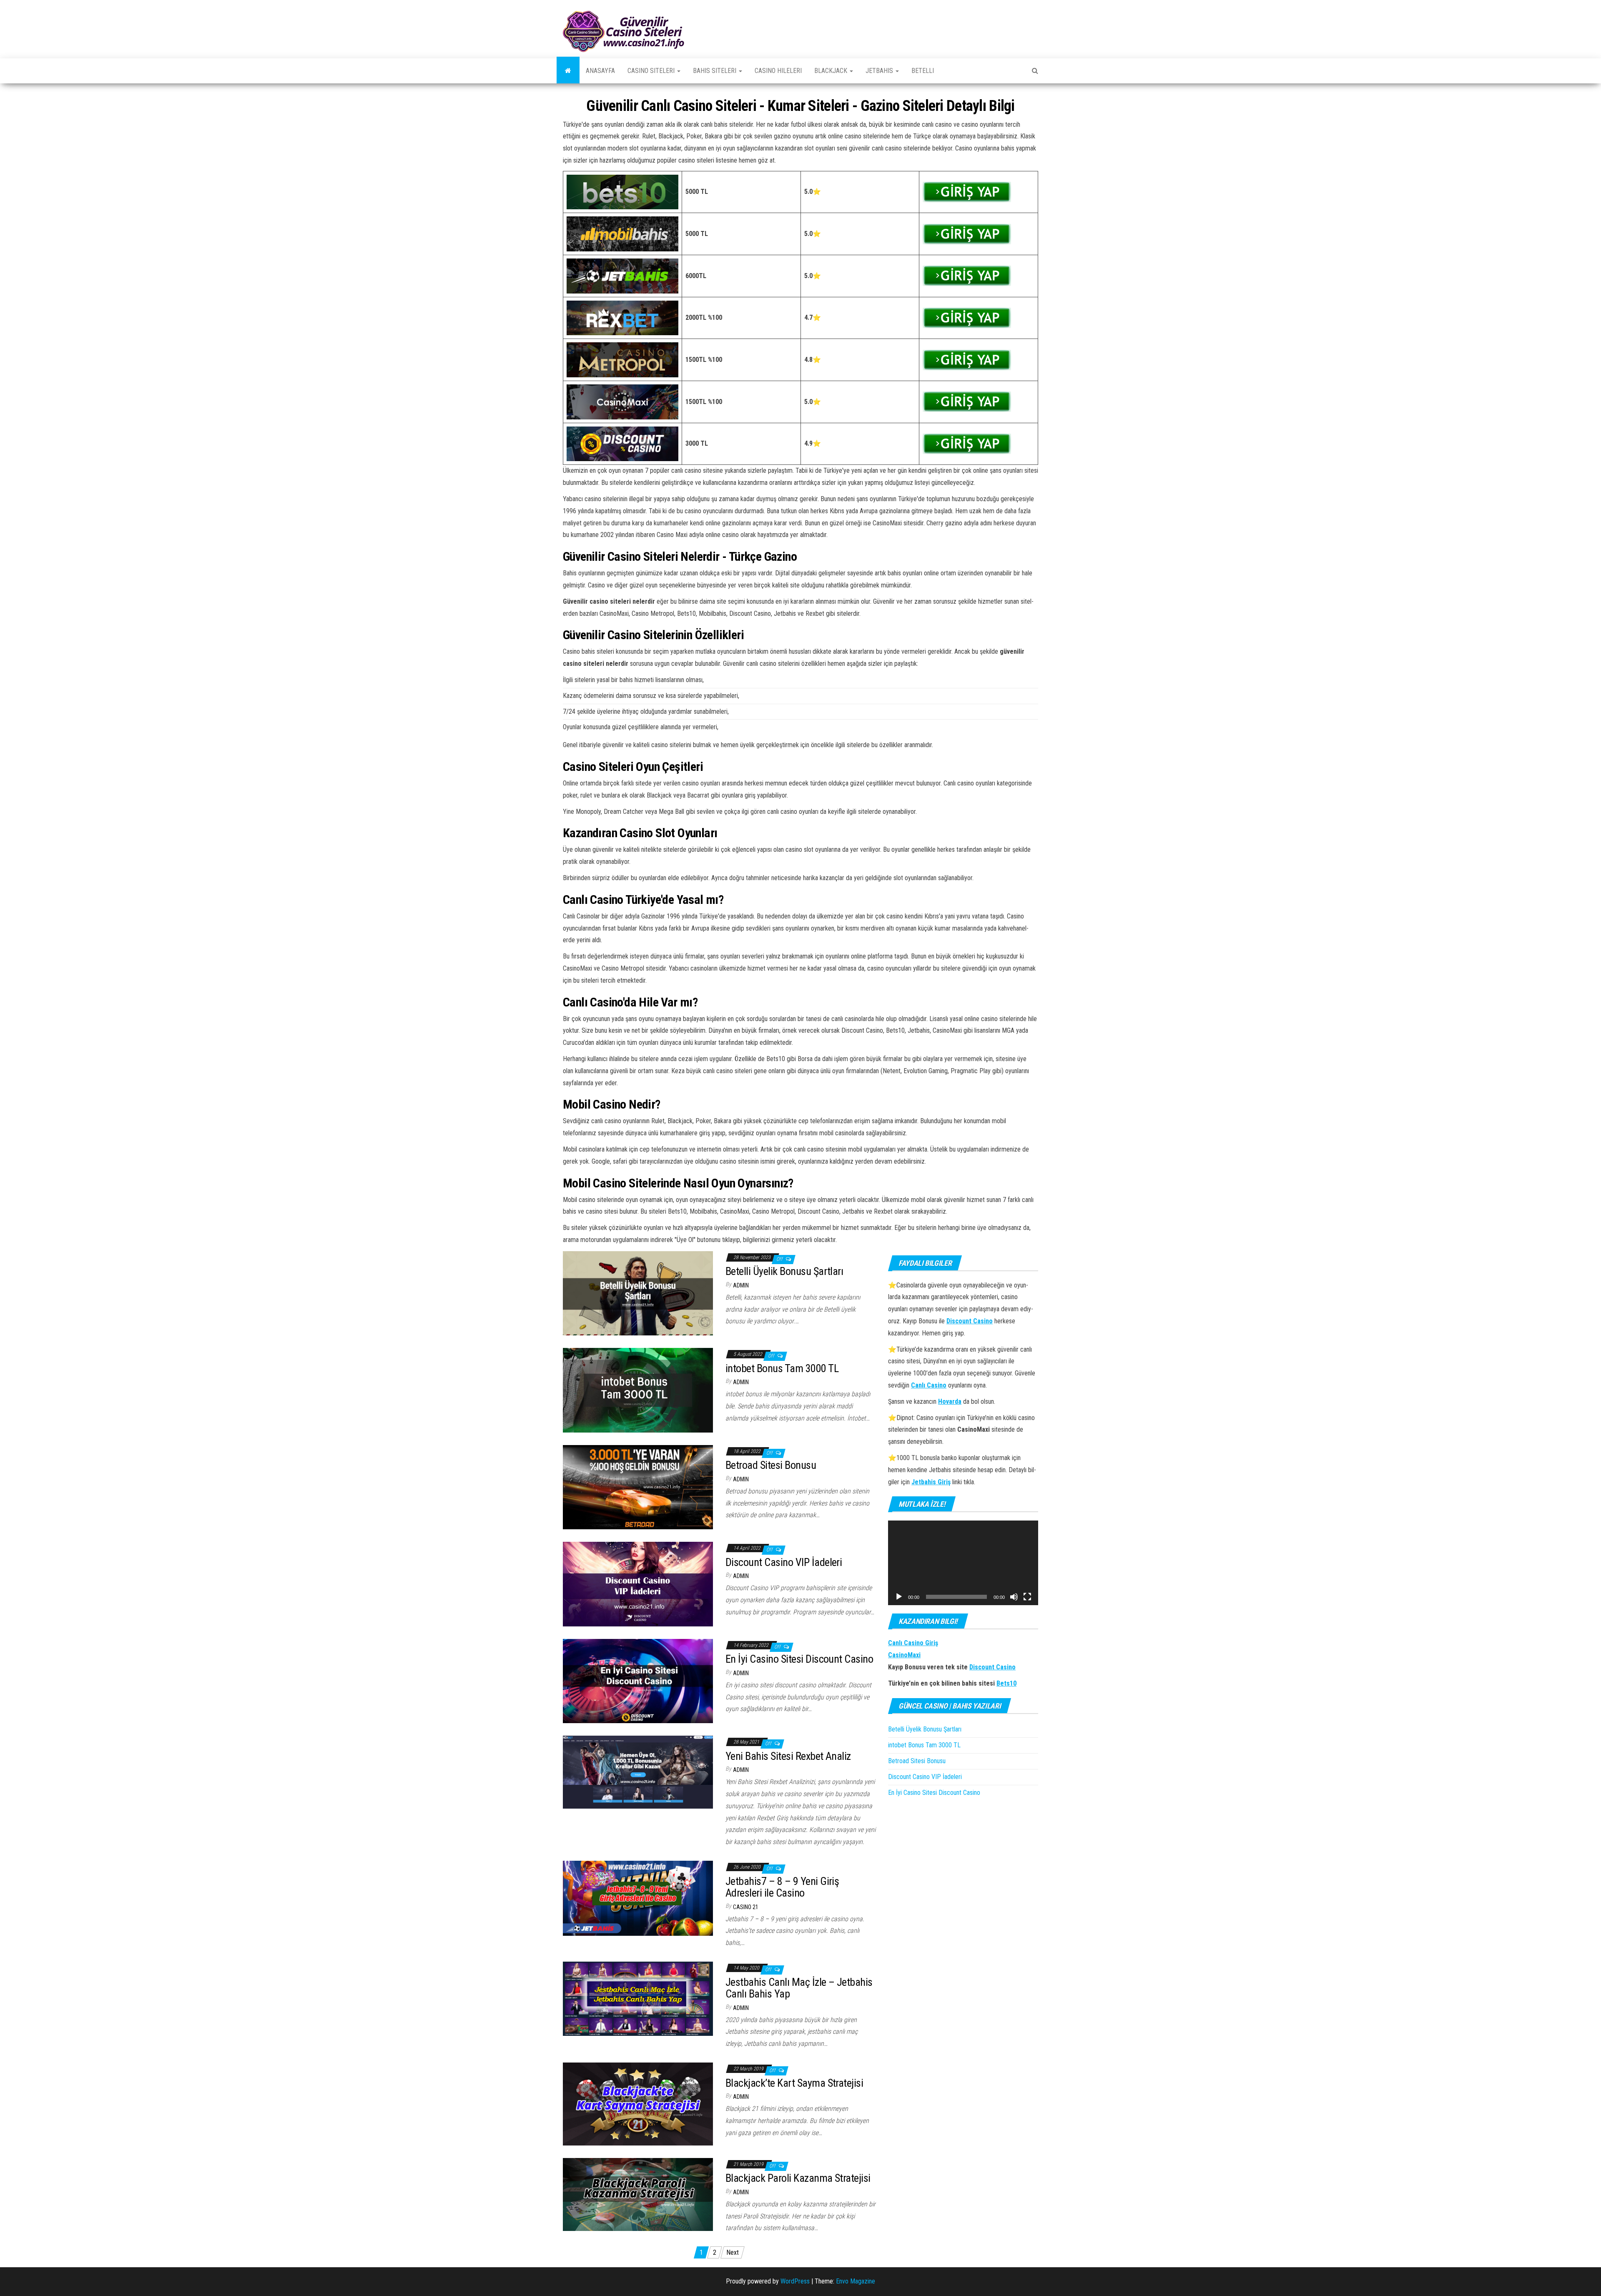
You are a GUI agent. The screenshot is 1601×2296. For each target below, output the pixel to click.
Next (733, 2252)
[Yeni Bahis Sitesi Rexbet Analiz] (638, 1772)
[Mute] (1014, 1597)
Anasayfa (600, 71)
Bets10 (1006, 1683)
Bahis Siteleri (715, 71)
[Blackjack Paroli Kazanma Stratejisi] (638, 2194)
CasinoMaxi (904, 1655)
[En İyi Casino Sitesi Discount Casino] (638, 1680)
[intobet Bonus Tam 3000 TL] (638, 1390)
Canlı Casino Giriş (913, 1643)
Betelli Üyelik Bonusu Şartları (785, 1271)
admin (741, 1285)
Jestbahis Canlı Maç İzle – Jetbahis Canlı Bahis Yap (799, 1988)
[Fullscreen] (1027, 1597)
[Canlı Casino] (568, 71)
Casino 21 (746, 1907)
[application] (963, 1563)
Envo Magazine (856, 2281)
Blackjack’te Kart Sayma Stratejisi (794, 2083)
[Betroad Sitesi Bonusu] (638, 1487)
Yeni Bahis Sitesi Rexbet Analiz (788, 1756)
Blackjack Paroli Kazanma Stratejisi (798, 2178)
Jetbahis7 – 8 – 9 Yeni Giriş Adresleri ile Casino (782, 1887)
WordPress (795, 2281)
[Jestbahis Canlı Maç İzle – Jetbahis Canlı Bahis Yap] (638, 1998)
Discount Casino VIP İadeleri (784, 1562)
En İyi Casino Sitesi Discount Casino (799, 1659)
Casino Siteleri (652, 71)
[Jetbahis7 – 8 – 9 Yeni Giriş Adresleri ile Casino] (638, 1898)
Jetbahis (880, 71)
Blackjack (832, 71)
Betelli (923, 71)
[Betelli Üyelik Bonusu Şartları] (638, 1293)
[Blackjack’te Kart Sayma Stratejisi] (638, 2104)
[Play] (899, 1597)
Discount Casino (992, 1667)
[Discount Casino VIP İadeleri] (638, 1584)
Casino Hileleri (778, 71)
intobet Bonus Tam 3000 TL (782, 1368)
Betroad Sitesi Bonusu (771, 1465)
